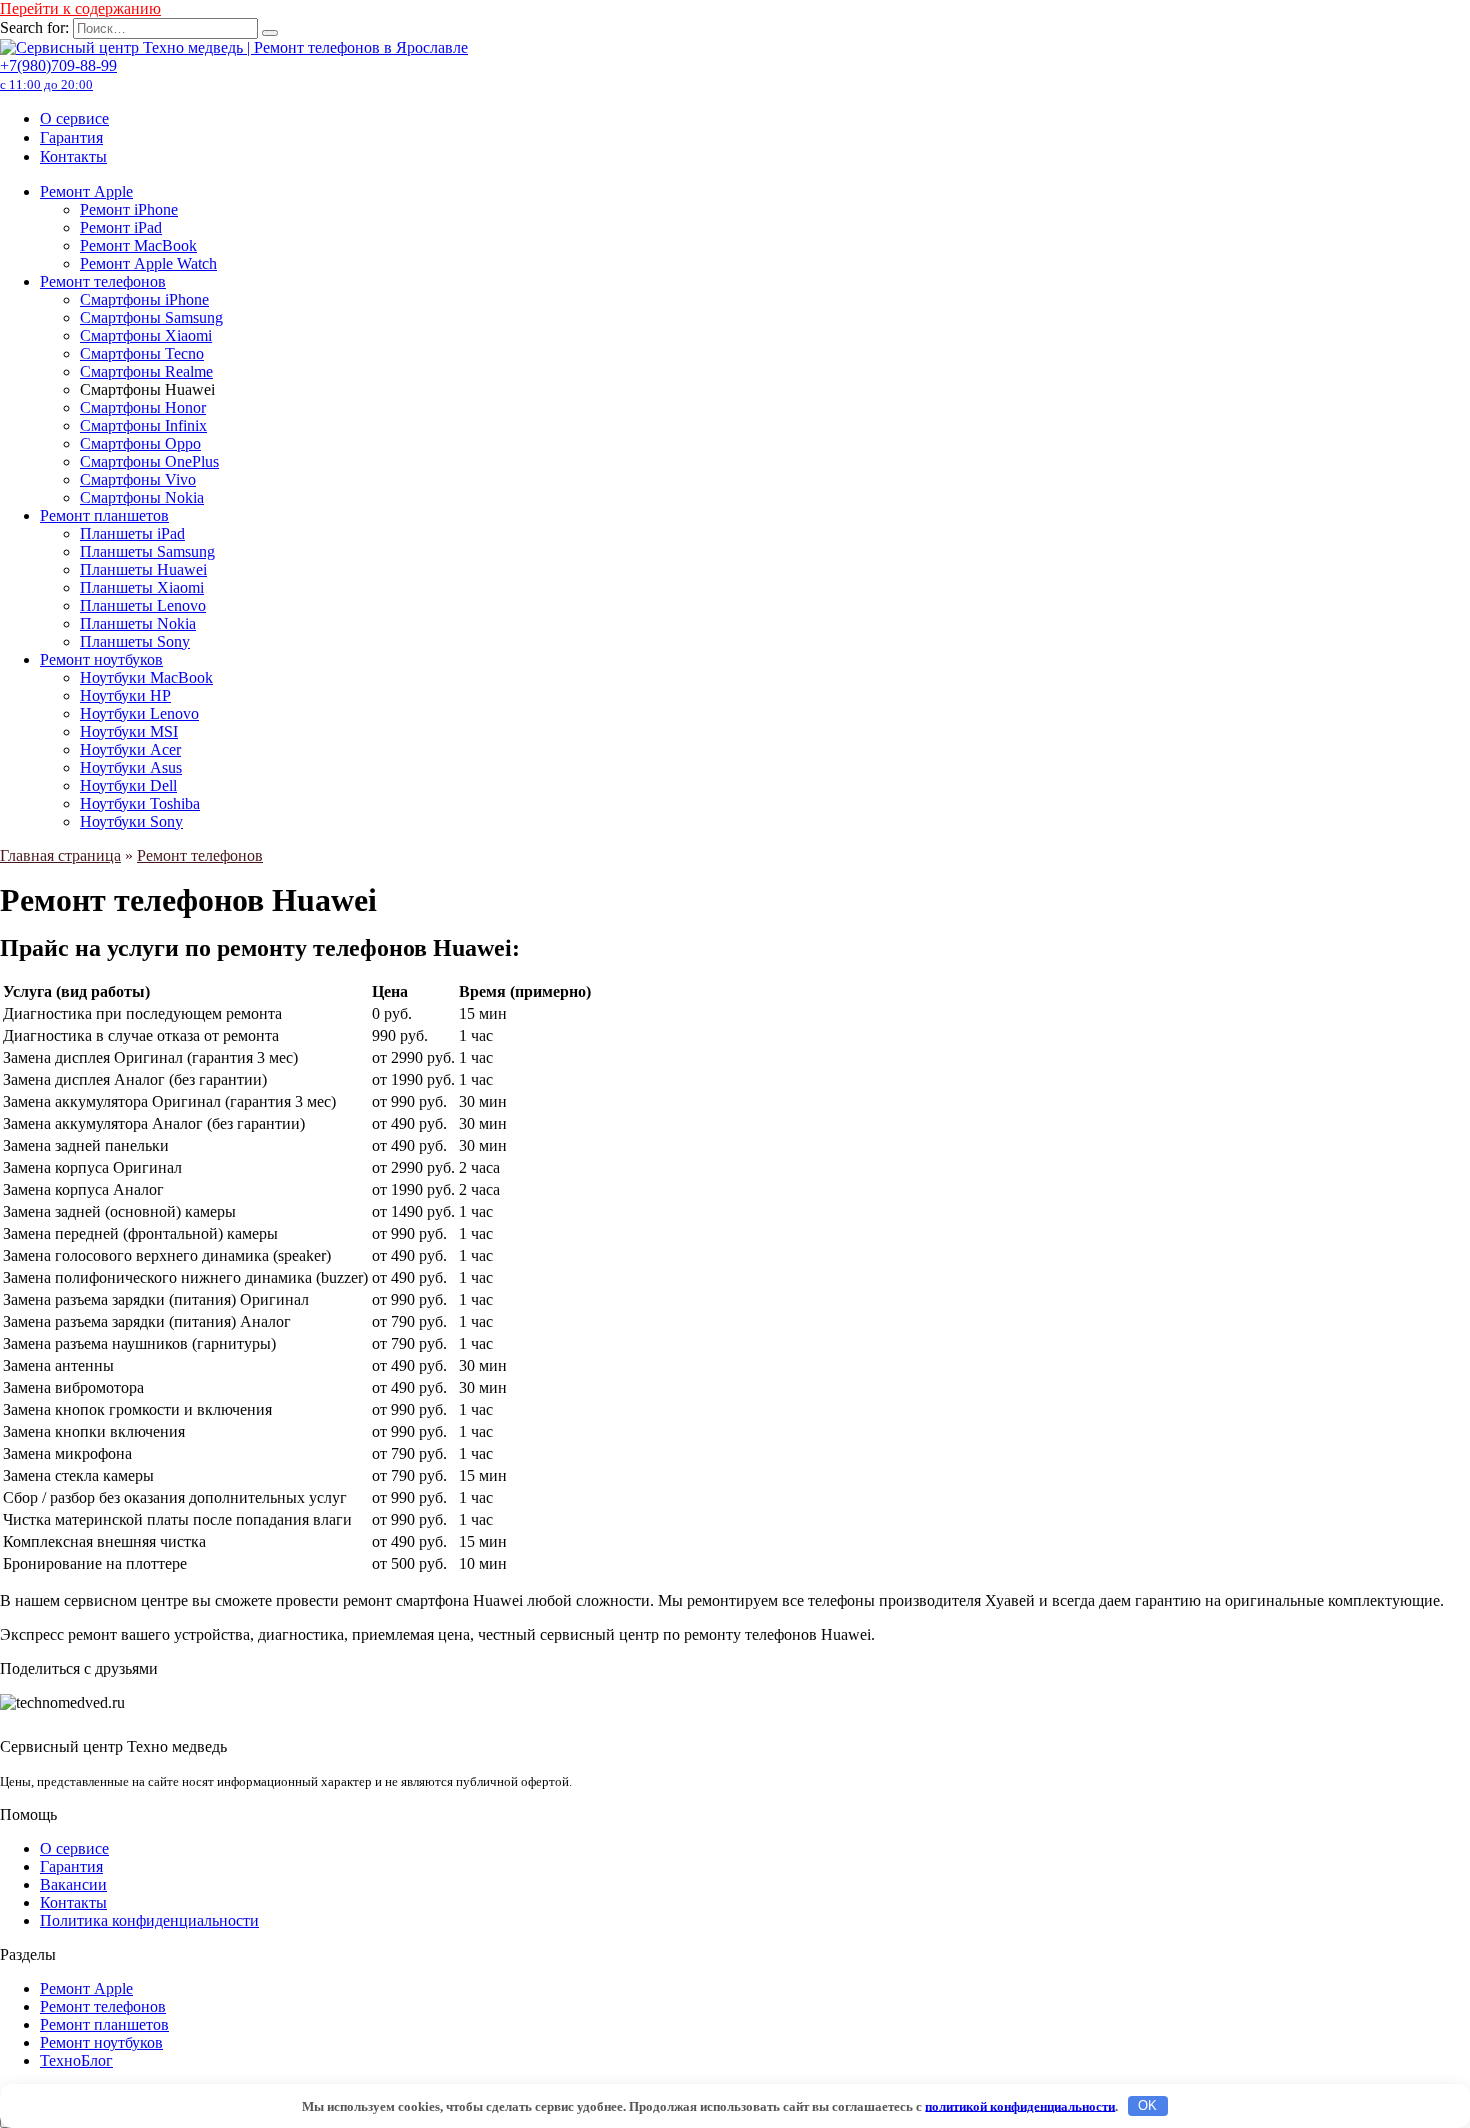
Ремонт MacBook (138, 245)
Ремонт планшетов (104, 515)
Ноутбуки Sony (131, 821)
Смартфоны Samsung (151, 317)
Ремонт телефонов (103, 281)
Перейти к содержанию (80, 8)
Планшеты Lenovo (143, 605)
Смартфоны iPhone (144, 299)
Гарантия (71, 137)
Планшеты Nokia (138, 623)
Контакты (73, 156)
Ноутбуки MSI (129, 731)
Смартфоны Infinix (143, 425)
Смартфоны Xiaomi (146, 335)
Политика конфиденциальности (149, 1920)
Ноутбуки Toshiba (140, 803)
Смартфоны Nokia (142, 497)
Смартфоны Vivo (138, 479)
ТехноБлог (76, 2060)
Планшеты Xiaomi (142, 587)
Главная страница (60, 855)
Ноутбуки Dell (128, 785)
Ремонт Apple (86, 191)
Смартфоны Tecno (142, 353)
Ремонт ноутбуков (101, 659)
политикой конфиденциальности (1020, 2105)
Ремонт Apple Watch (148, 263)
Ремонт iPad (121, 227)
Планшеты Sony (135, 641)
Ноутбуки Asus (131, 767)
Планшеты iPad (132, 533)
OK (1147, 2105)
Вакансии (73, 1884)
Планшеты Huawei (143, 569)
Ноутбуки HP (125, 695)
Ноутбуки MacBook (146, 677)
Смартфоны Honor (143, 407)
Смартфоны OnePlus (149, 461)
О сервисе (74, 118)
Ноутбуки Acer (130, 749)
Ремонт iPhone (129, 209)
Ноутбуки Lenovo (139, 713)
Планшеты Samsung (147, 551)
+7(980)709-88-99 (58, 74)
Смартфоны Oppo (140, 443)
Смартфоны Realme (146, 371)
